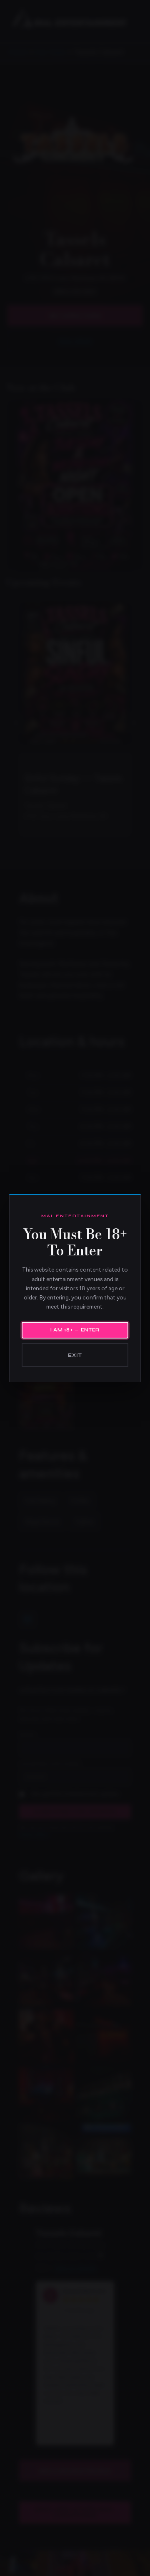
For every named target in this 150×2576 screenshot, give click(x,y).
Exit (75, 1355)
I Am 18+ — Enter (75, 1330)
